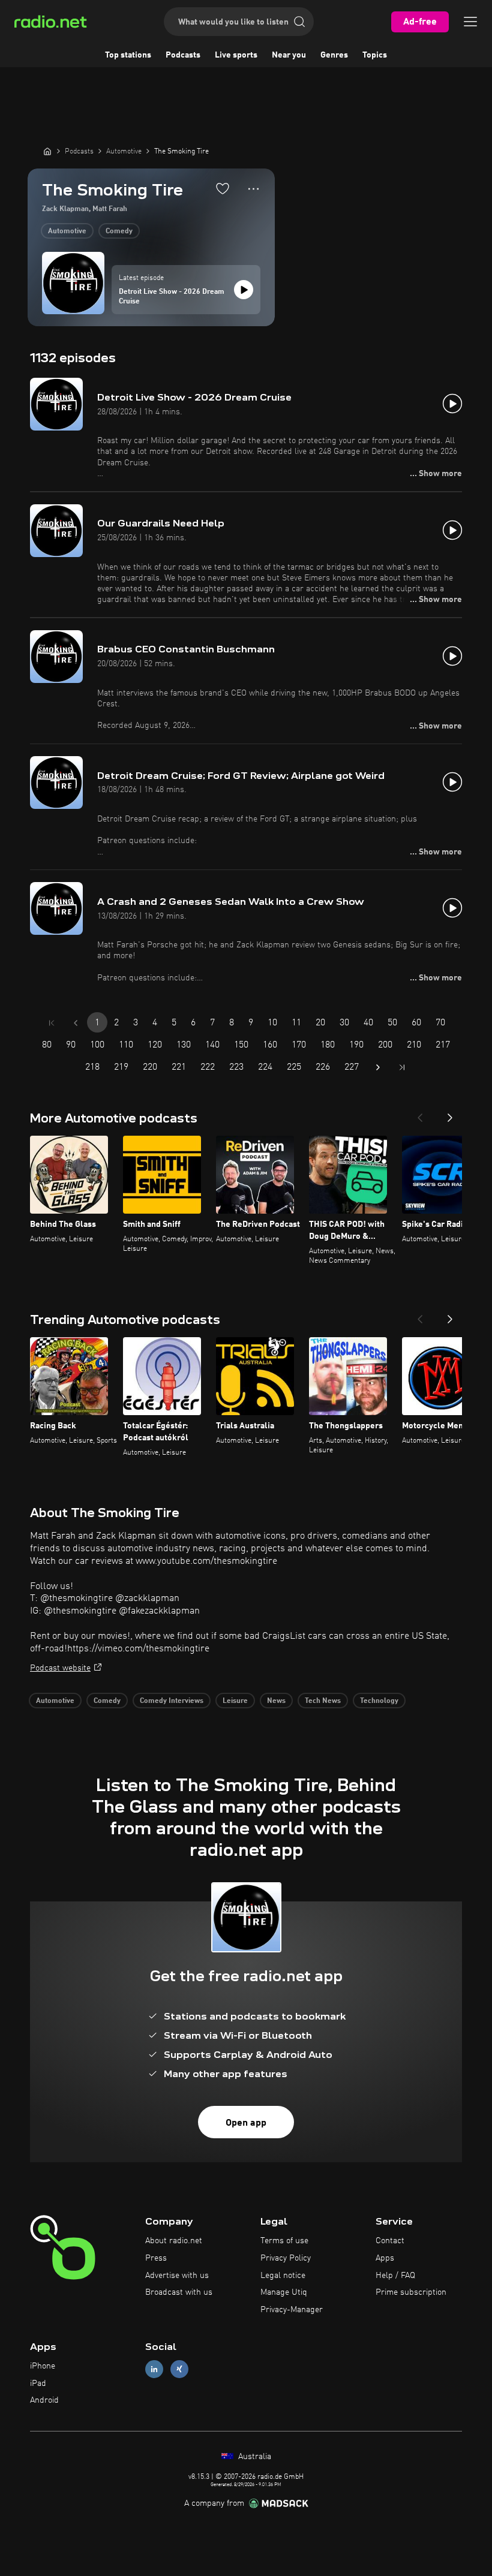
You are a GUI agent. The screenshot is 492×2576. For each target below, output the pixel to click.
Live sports (236, 55)
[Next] (450, 1114)
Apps (385, 2258)
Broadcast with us (179, 2292)
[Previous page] (76, 1023)
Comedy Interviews (172, 1701)
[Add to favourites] (223, 188)
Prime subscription (411, 2292)
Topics (375, 55)
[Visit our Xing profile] (179, 2369)
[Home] (47, 151)
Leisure (235, 1701)
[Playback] (244, 290)
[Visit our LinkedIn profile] (154, 2369)
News (276, 1701)
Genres (334, 55)
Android (44, 2400)
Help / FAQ (395, 2276)
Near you (289, 55)
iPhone (43, 2366)
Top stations (128, 55)
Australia (253, 2457)
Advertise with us (177, 2276)
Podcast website (60, 1668)
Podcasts (183, 55)
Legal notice (283, 2276)
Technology (379, 1701)
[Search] (299, 22)
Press (156, 2258)
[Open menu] (470, 22)
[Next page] (378, 1067)
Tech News (323, 1701)
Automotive (67, 231)
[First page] (52, 1023)
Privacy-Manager (292, 2310)
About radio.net (174, 2241)
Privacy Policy (286, 2258)
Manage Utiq (284, 2292)
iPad (38, 2384)
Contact (390, 2241)
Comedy (119, 231)
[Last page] (402, 1067)
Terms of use (284, 2241)
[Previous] (420, 1114)
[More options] (253, 189)
